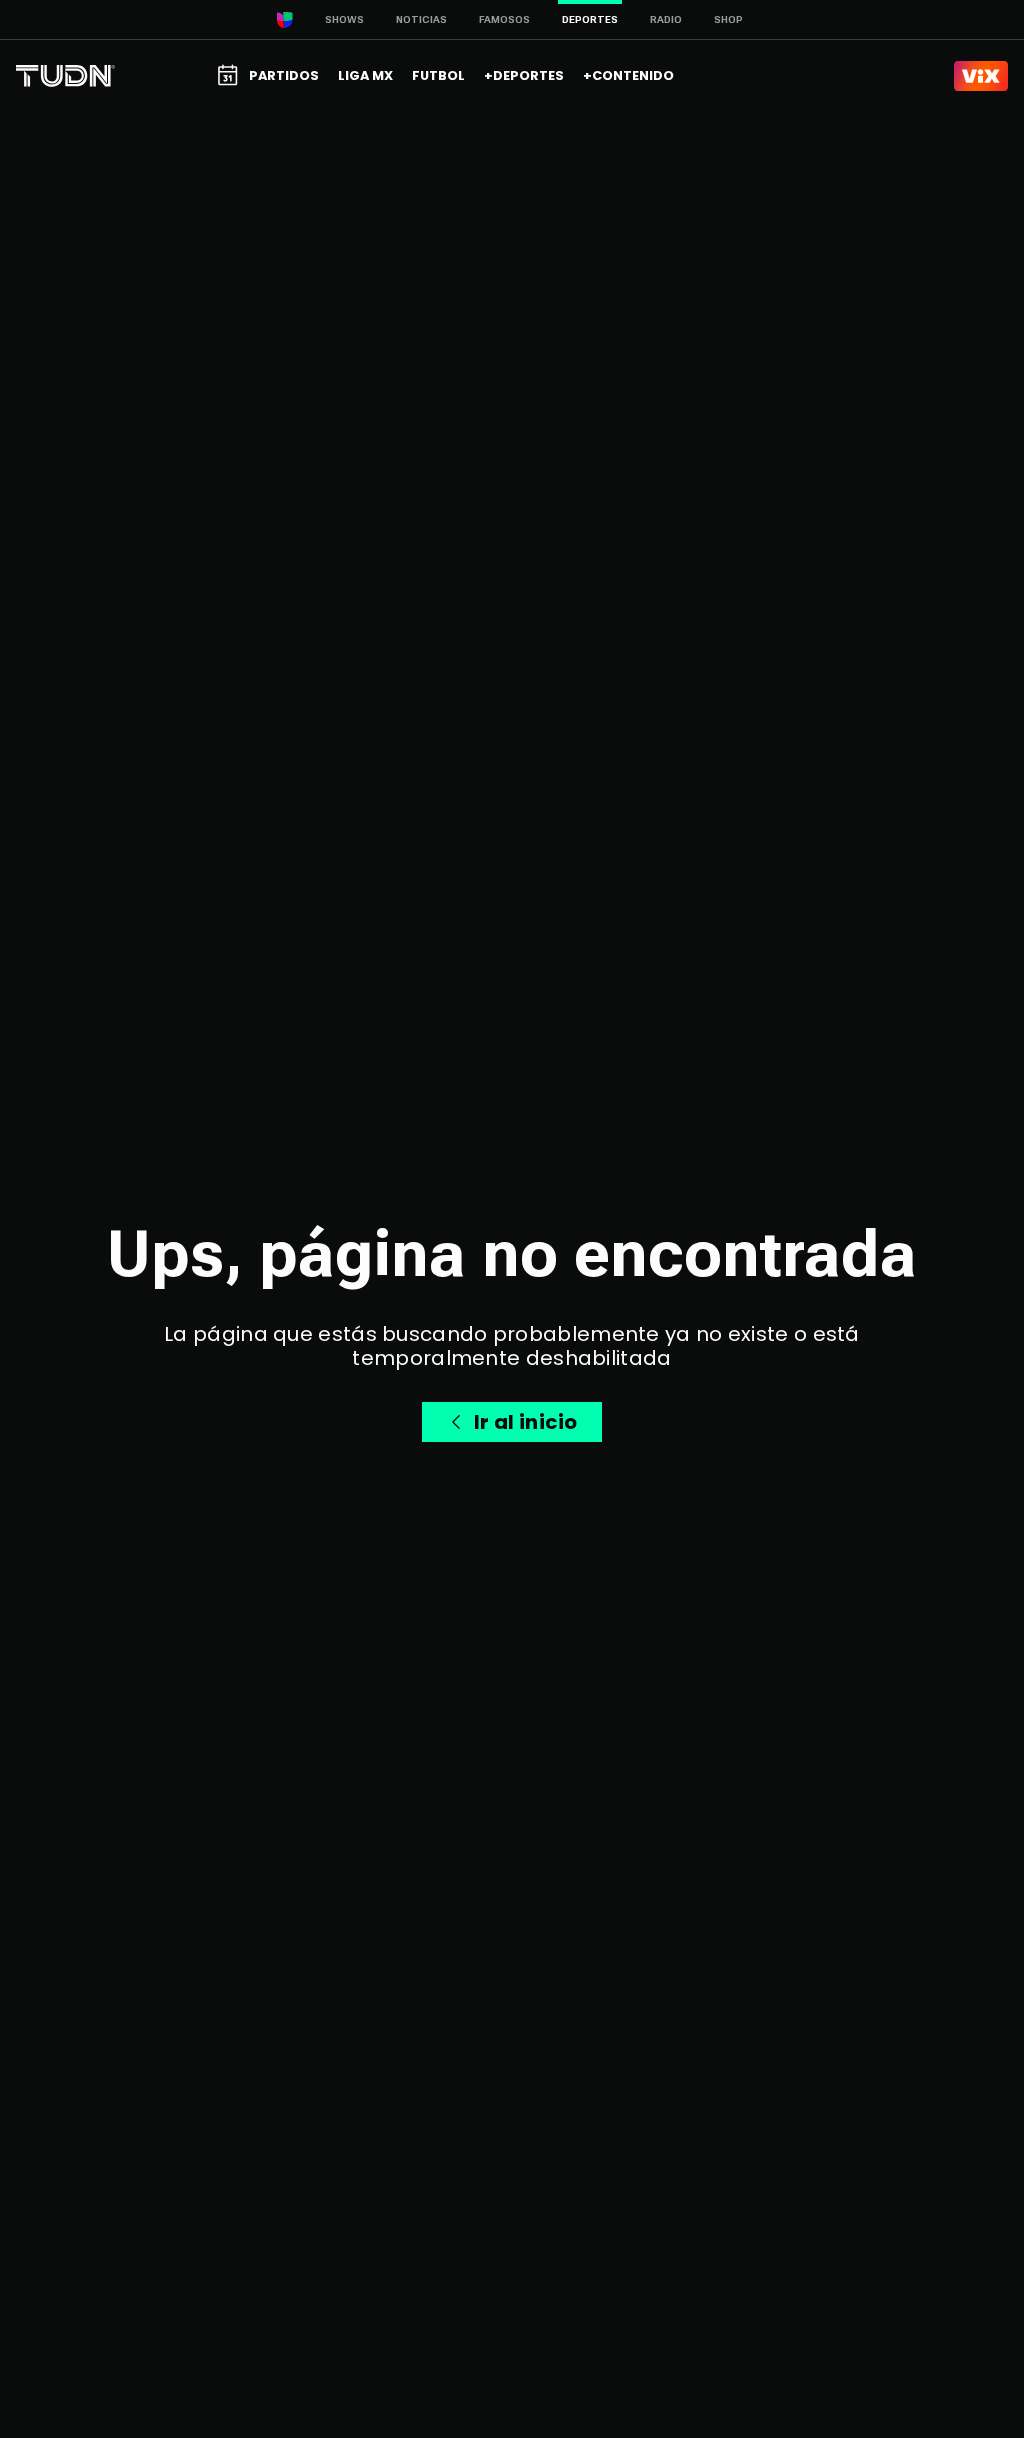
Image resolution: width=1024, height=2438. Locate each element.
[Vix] (981, 76)
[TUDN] (65, 76)
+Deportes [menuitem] (524, 75)
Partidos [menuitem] (284, 75)
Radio (666, 19)
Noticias (421, 19)
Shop (728, 19)
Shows (344, 19)
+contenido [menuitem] (628, 75)
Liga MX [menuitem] (365, 75)
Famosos (504, 19)
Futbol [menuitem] (438, 75)
